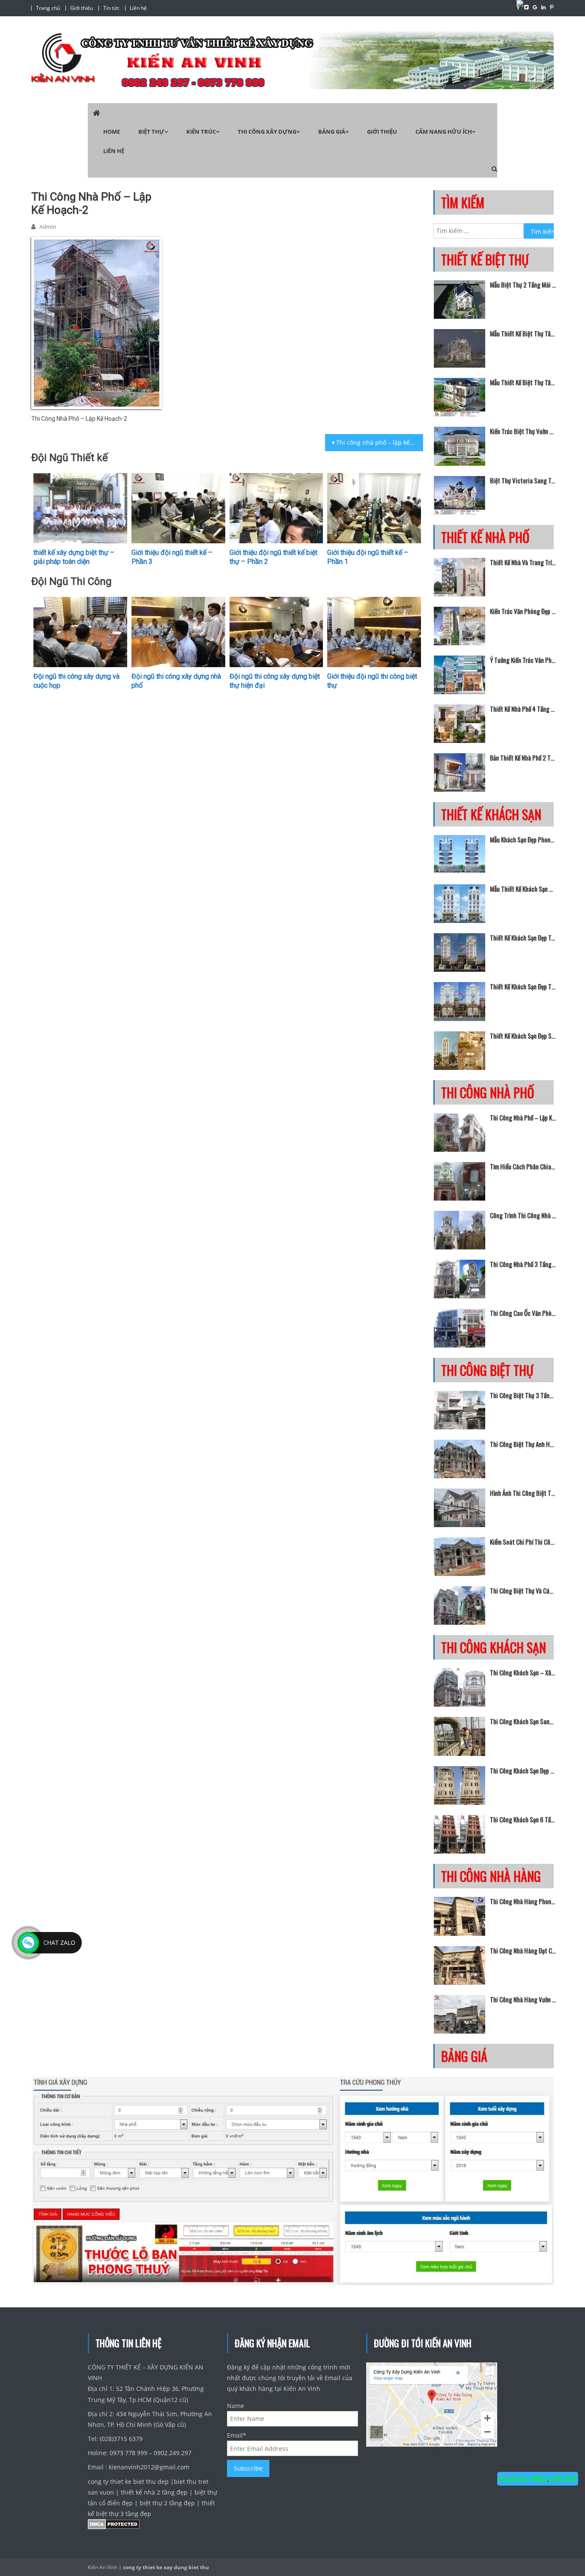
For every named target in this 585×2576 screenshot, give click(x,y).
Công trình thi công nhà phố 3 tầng (523, 1215)
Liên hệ (138, 8)
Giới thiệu (82, 8)
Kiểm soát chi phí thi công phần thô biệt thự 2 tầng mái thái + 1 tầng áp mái (523, 1542)
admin (48, 227)
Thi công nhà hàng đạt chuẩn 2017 (523, 1950)
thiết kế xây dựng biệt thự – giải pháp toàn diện (74, 557)
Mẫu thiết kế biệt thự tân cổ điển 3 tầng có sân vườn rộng (523, 333)
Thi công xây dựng (267, 132)
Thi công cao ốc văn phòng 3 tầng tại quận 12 (523, 1313)
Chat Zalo (59, 1942)
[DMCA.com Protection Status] (114, 2526)
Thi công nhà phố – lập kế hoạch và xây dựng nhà (380, 442)
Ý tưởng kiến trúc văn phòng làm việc (523, 660)
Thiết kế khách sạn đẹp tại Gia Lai (523, 986)
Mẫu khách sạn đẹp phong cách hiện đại (523, 839)
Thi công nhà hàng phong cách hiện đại (523, 1901)
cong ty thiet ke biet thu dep (129, 2482)
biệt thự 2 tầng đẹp (167, 2503)
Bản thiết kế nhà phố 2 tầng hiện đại (523, 758)
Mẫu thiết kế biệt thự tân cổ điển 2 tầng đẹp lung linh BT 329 (523, 382)
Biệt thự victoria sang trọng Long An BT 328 (523, 480)
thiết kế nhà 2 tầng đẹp (154, 2492)
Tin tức (111, 8)
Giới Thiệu (382, 132)
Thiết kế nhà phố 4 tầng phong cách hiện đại (523, 709)
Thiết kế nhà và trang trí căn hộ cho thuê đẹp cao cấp (523, 562)
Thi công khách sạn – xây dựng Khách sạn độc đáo (523, 1672)
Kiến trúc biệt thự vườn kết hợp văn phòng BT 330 (523, 431)
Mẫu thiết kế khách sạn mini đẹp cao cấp (523, 889)
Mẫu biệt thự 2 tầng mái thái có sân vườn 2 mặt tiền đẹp (523, 285)
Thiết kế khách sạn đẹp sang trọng (523, 1036)
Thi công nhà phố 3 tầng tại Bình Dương (523, 1264)
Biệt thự (151, 132)
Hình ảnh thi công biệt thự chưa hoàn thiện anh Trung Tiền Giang (523, 1493)
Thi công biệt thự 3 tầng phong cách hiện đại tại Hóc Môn (523, 1395)
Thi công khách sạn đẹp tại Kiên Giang (523, 1770)
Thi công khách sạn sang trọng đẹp (523, 1721)
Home (112, 132)
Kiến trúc (201, 132)
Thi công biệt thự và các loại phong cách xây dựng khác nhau (523, 1591)
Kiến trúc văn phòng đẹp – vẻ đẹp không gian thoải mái (523, 611)
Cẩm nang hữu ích (444, 132)
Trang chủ (48, 8)
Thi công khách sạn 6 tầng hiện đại (523, 1819)
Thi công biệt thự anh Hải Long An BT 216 (523, 1444)
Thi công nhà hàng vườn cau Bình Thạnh (523, 1999)
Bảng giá (332, 132)
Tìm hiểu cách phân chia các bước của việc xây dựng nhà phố (523, 1166)
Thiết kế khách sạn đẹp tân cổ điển (523, 938)
